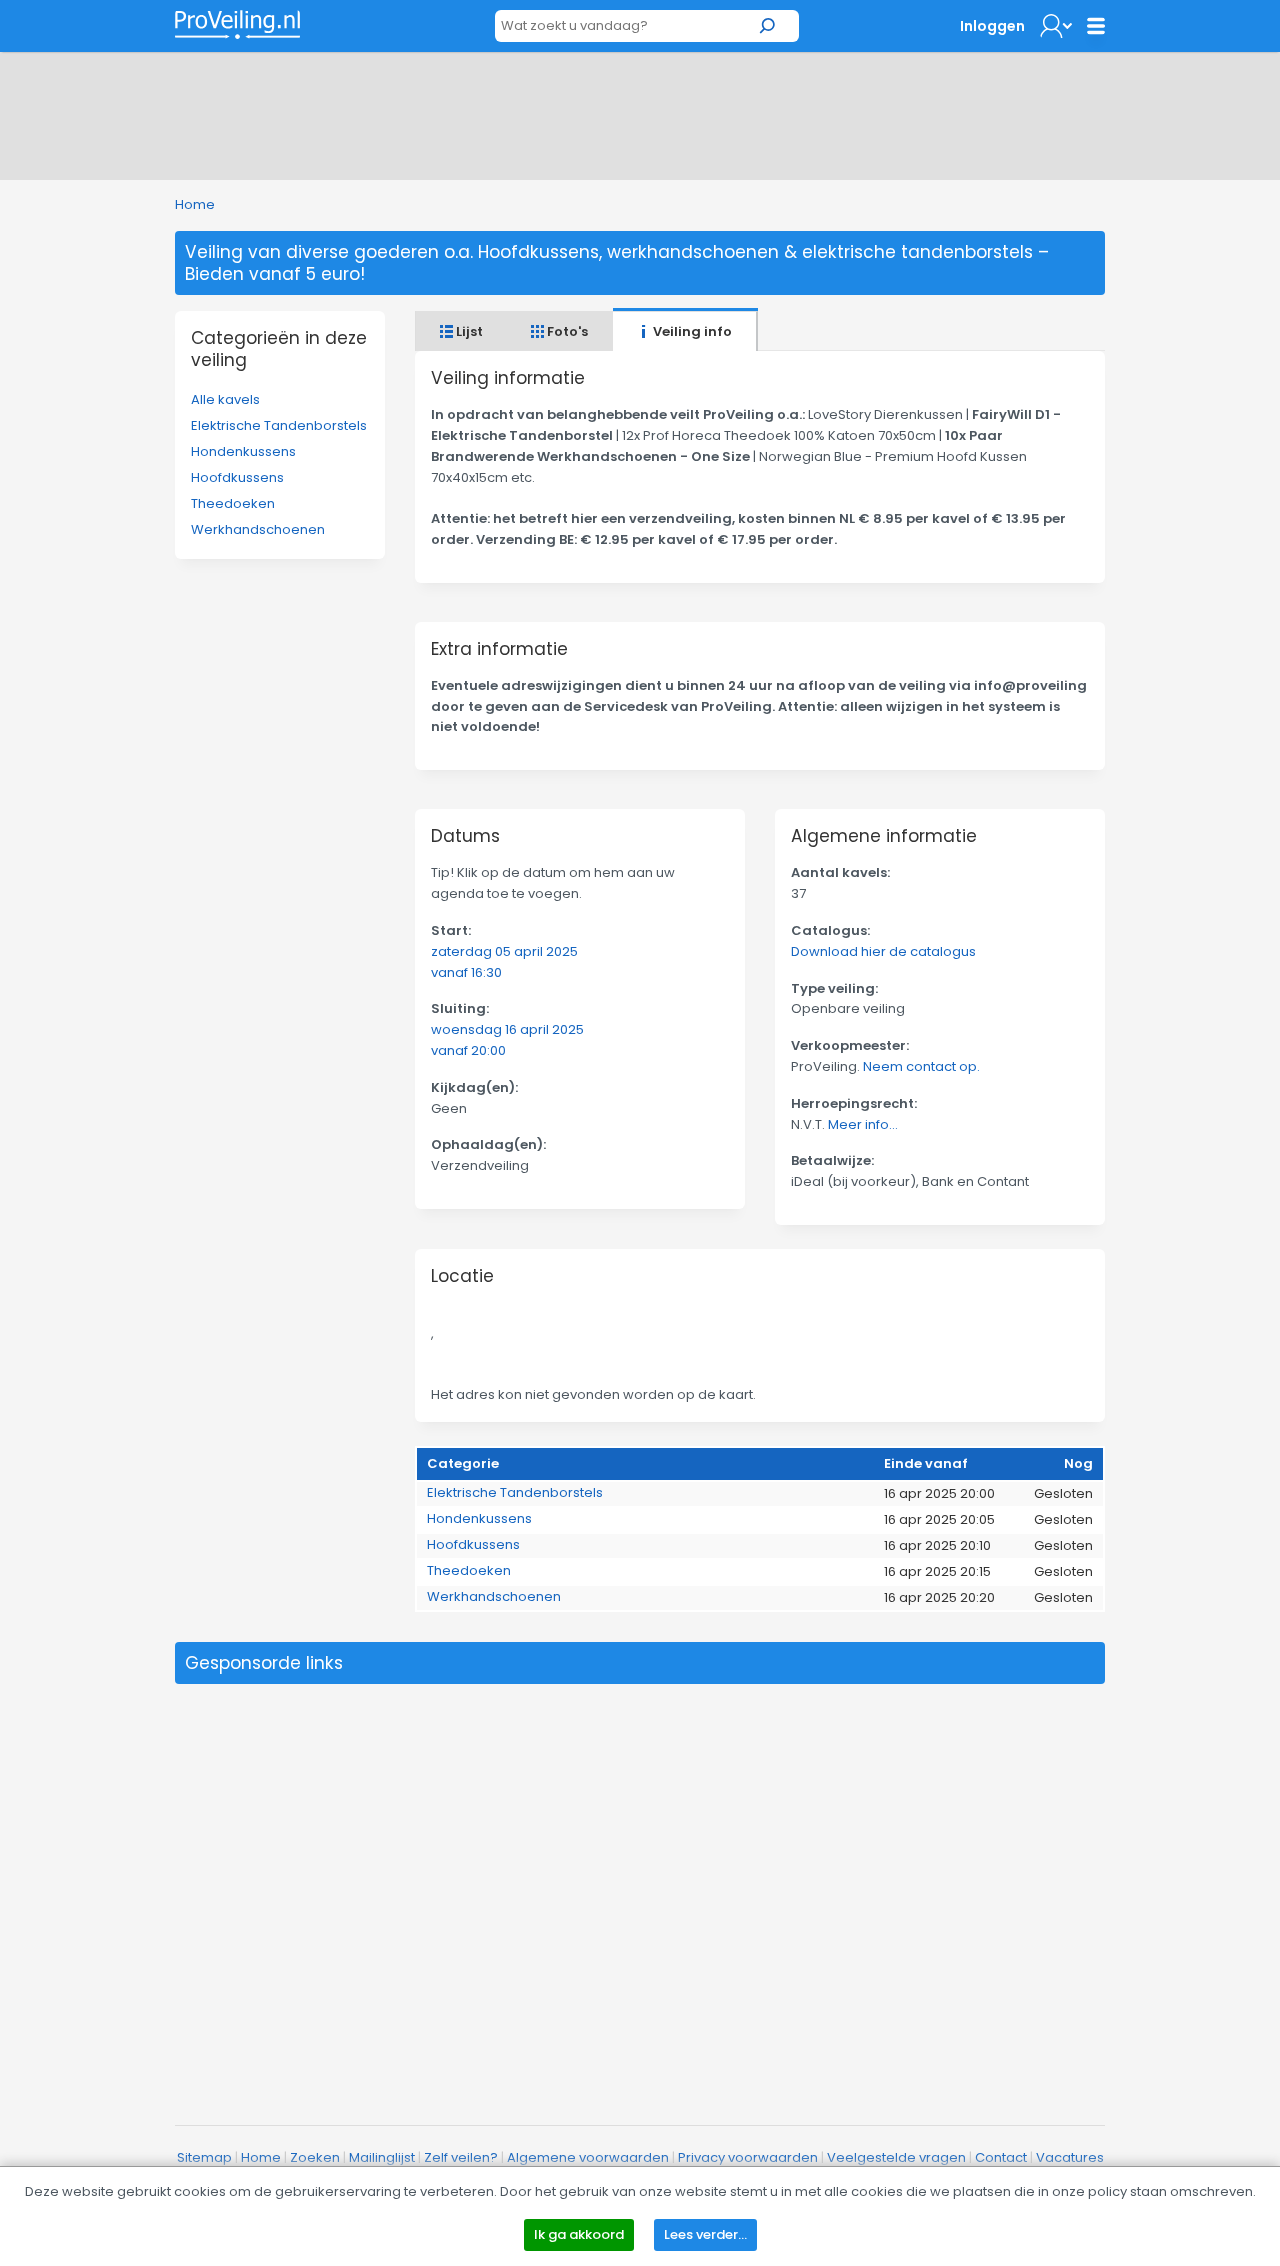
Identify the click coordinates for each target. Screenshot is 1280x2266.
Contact (1001, 2157)
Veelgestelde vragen (896, 2157)
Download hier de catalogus (883, 951)
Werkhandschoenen (258, 529)
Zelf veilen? (461, 2157)
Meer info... (863, 1124)
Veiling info (691, 331)
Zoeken (315, 2157)
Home (195, 204)
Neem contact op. (921, 1066)
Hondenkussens (243, 451)
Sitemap (204, 2157)
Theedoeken (233, 503)
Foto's (566, 331)
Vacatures (1070, 2157)
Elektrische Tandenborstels (279, 425)
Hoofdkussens (237, 477)
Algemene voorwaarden (588, 2157)
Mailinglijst (382, 2157)
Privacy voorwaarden (748, 2157)
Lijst (468, 331)
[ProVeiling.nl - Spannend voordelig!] (237, 24)
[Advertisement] (640, 112)
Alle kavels (225, 399)
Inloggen (992, 26)
